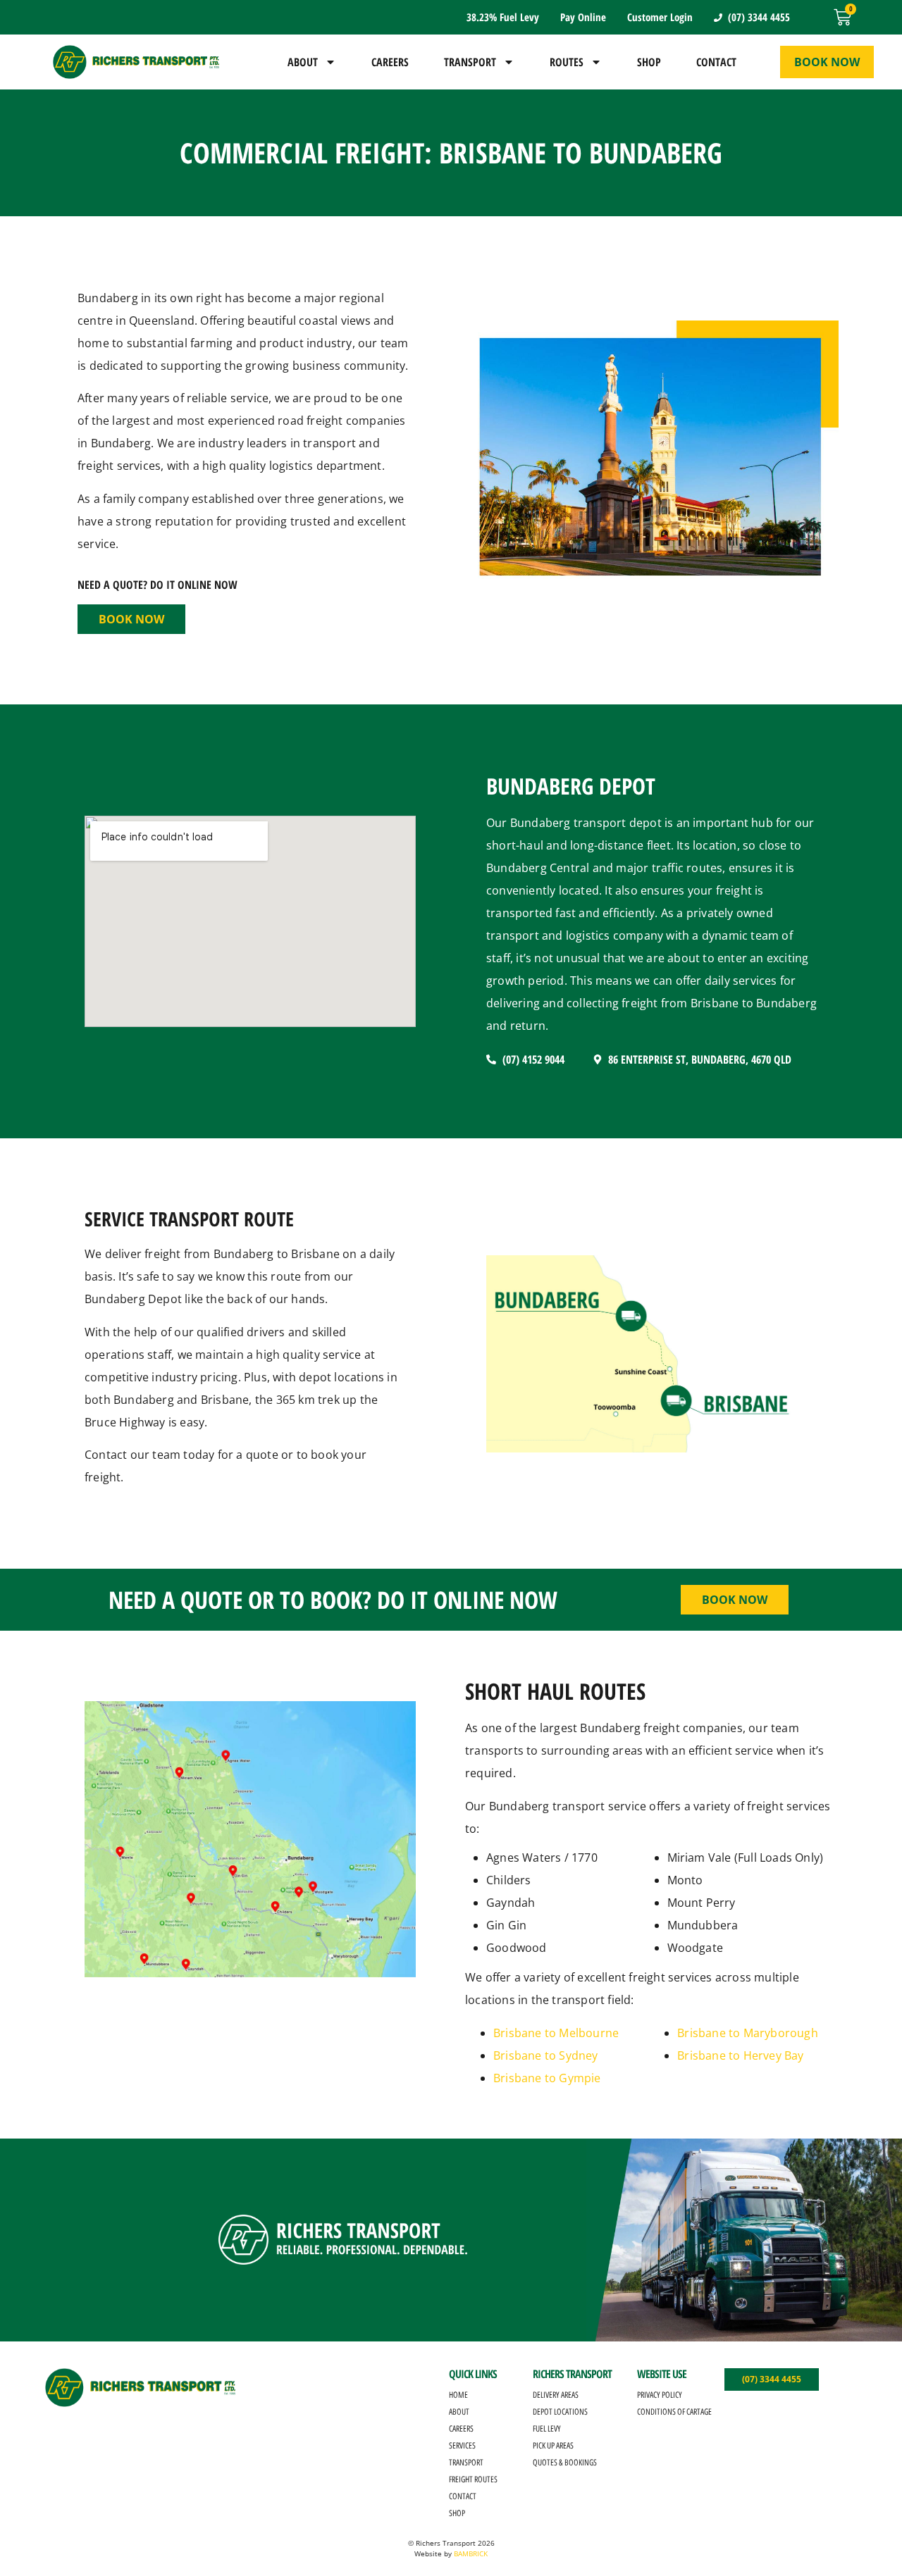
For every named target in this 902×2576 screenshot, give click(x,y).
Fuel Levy (547, 2429)
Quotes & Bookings (565, 2463)
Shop (649, 62)
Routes (567, 62)
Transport (470, 62)
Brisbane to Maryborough (748, 2033)
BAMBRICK (471, 2553)
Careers (390, 62)
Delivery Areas (556, 2395)
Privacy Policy (660, 2395)
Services (462, 2446)
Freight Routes (473, 2479)
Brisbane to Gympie (547, 2078)
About (303, 62)
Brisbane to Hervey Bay (740, 2055)
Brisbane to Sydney (546, 2055)
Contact (716, 62)
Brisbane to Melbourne (556, 2033)
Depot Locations (560, 2412)
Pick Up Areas (553, 2446)
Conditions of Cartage (674, 2412)
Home (458, 2395)
